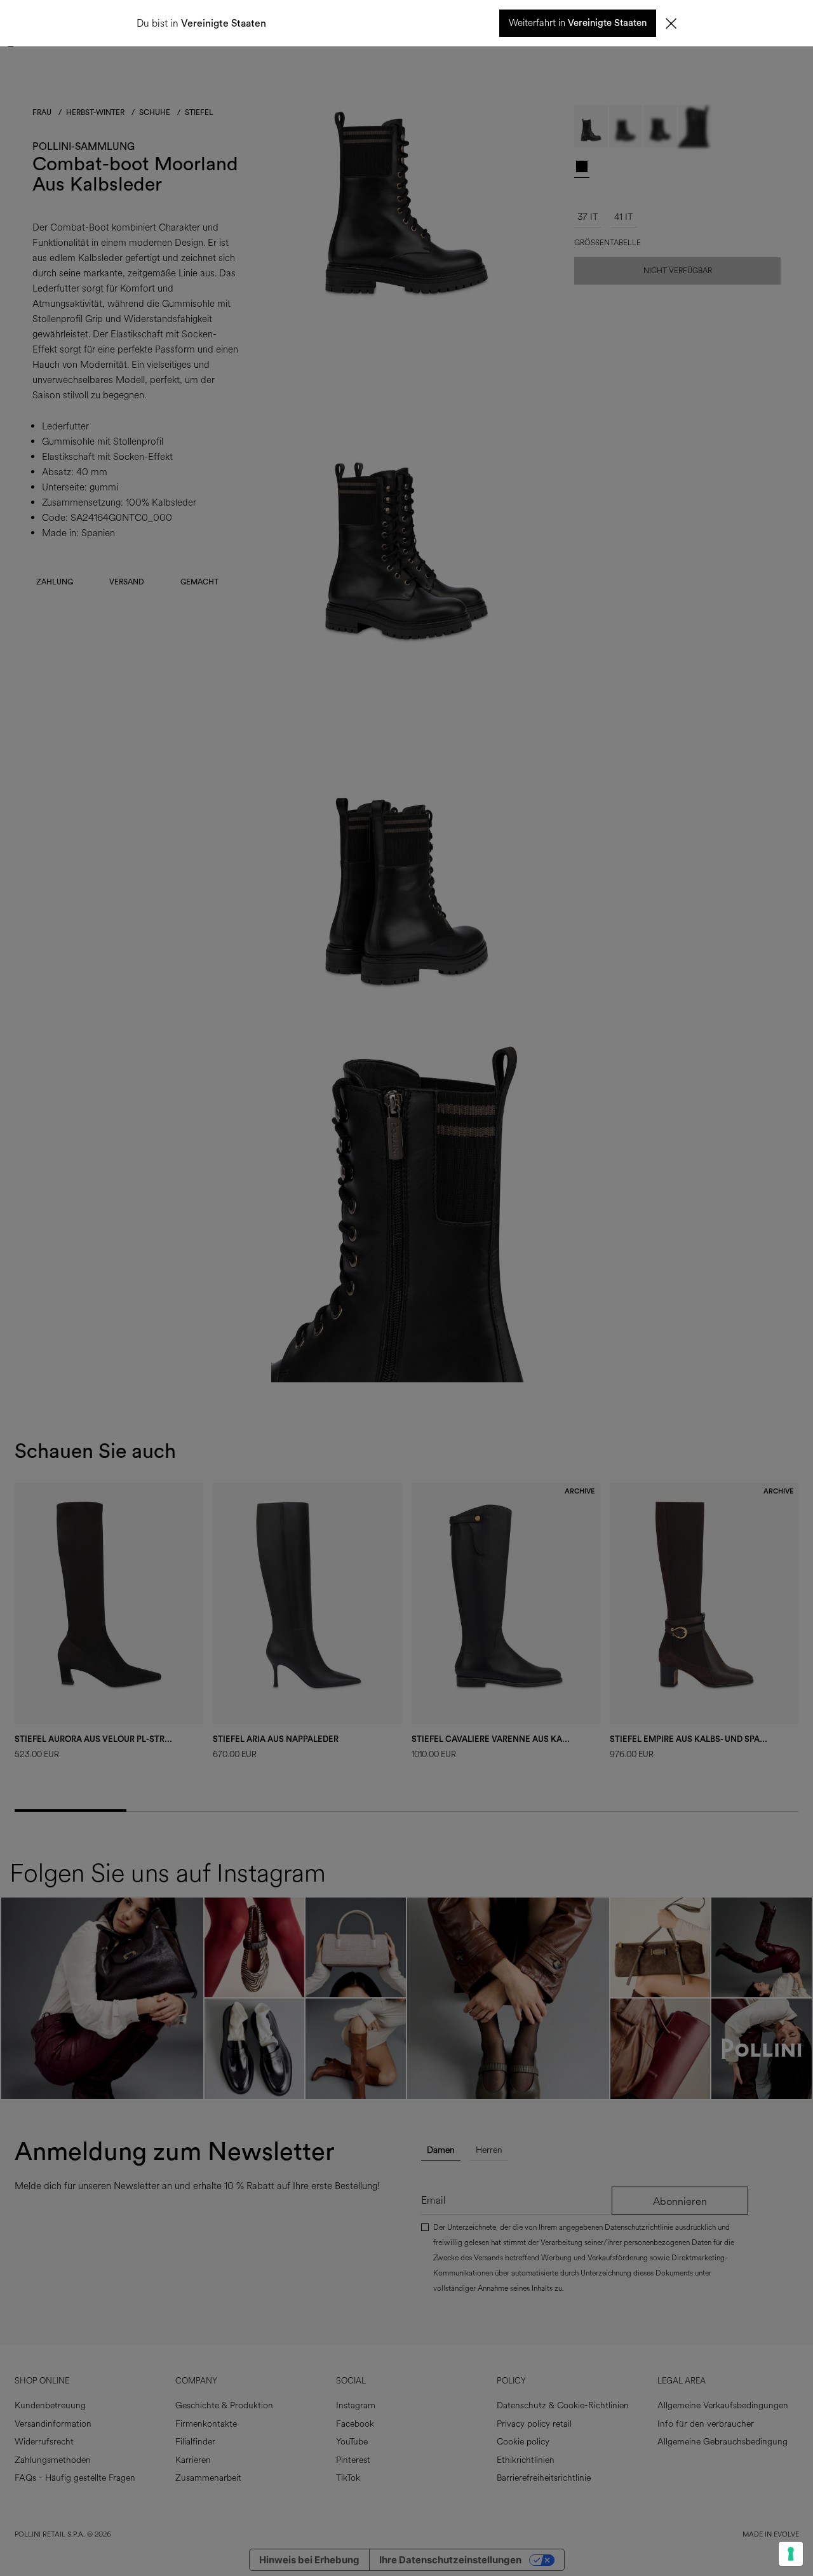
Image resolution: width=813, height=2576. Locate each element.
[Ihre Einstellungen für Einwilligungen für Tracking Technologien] (791, 2554)
